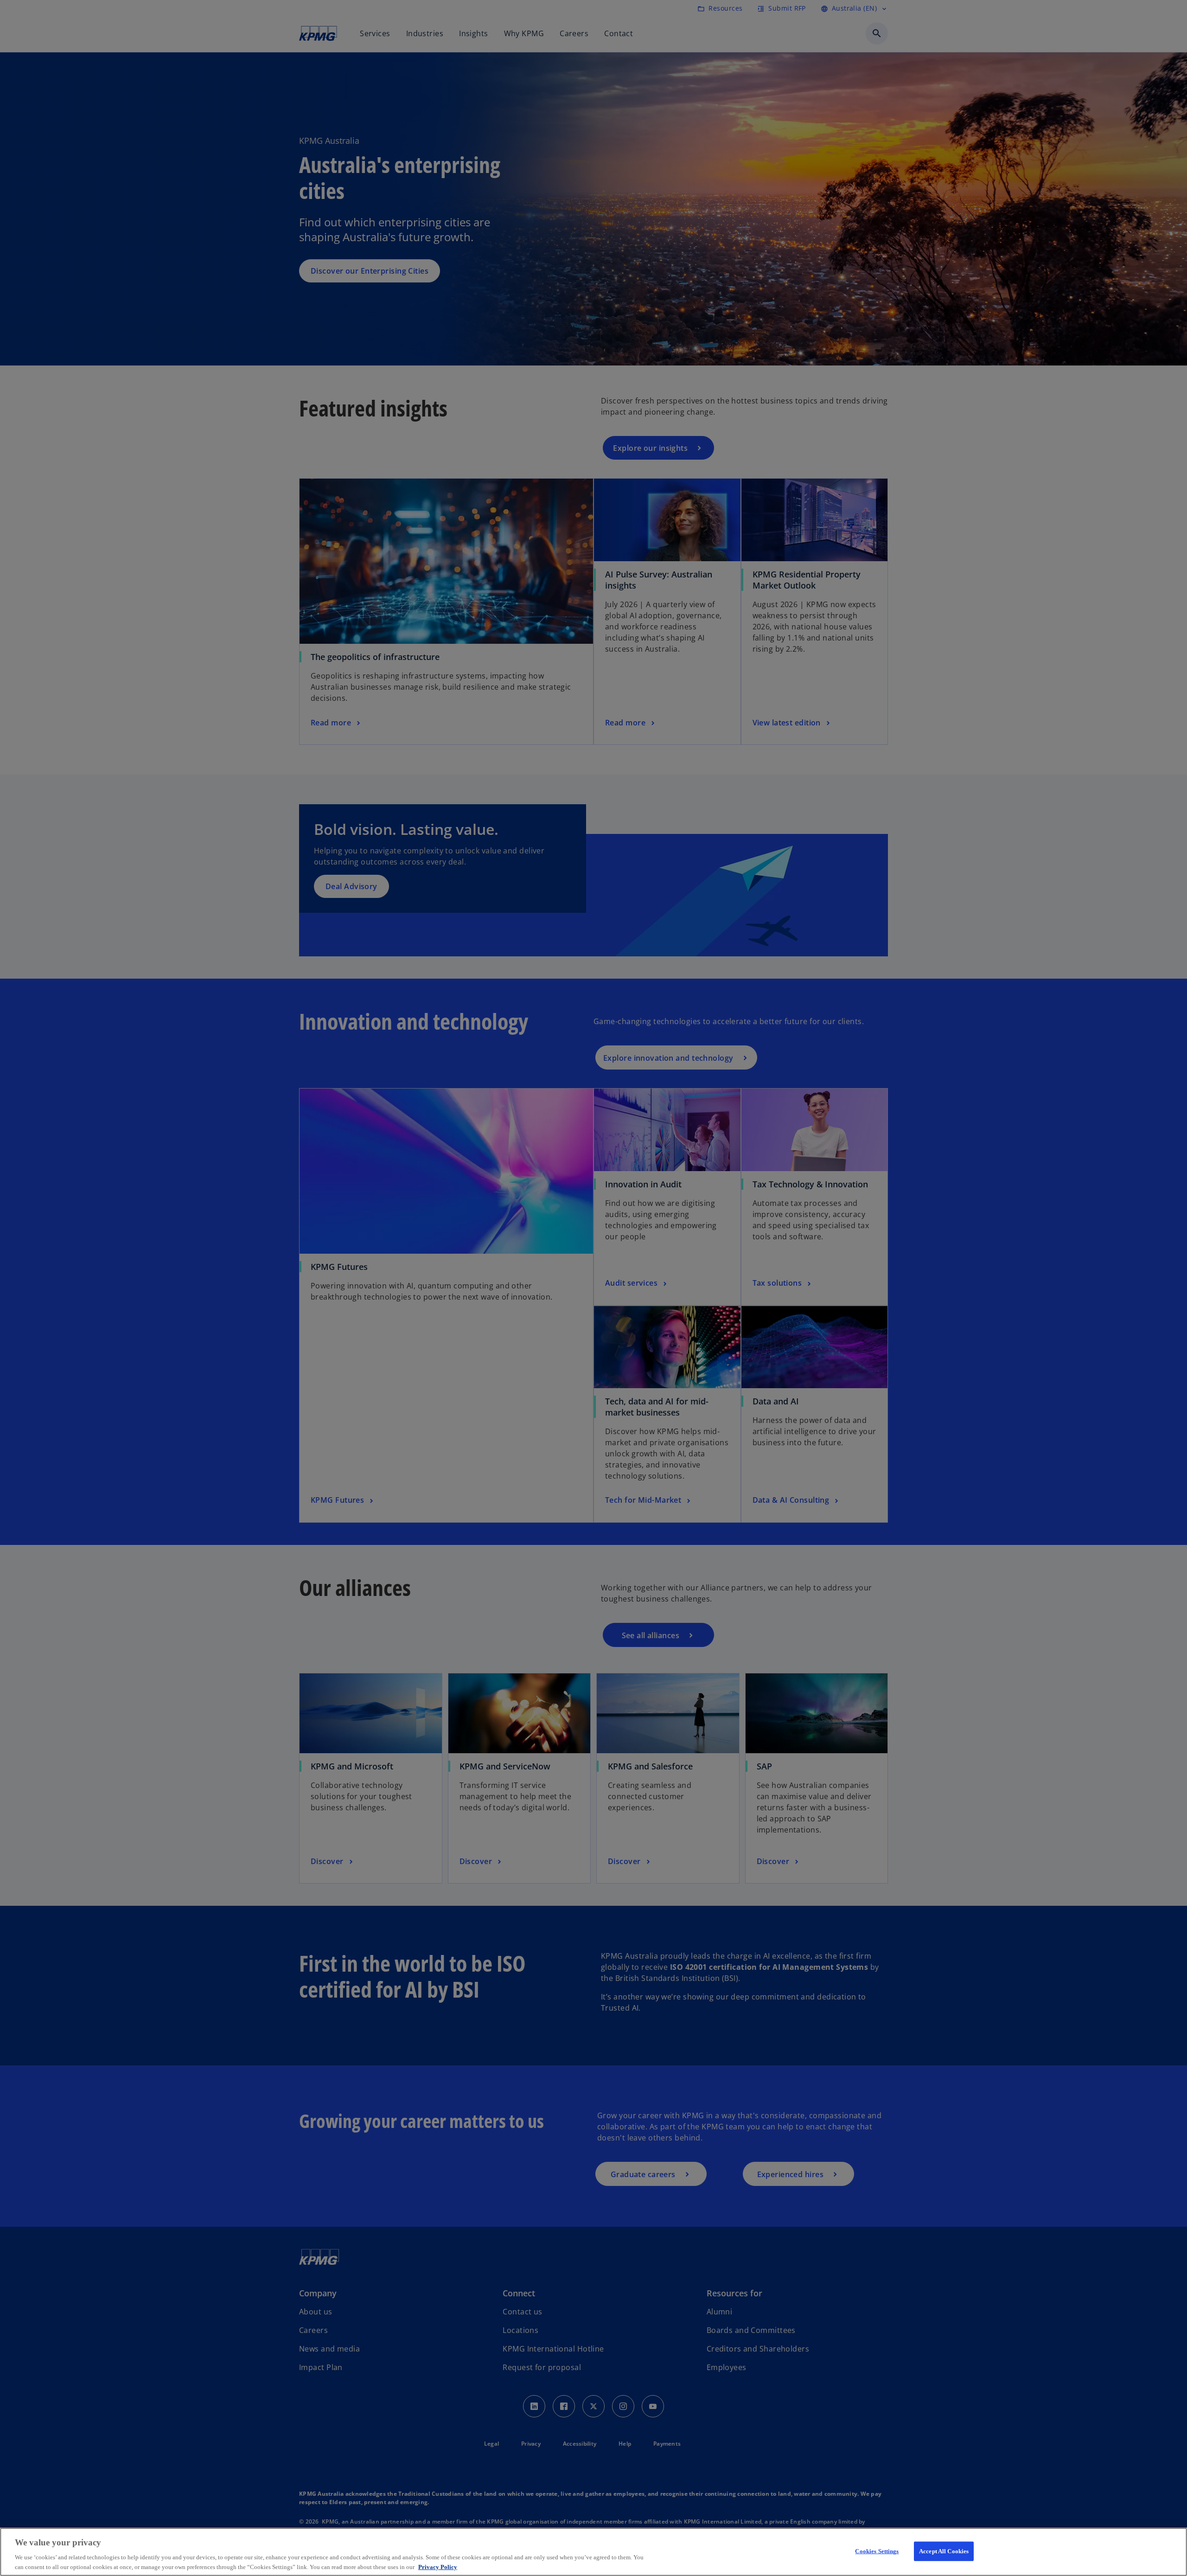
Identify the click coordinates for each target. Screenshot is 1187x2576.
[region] (593, 2552)
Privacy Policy (438, 2566)
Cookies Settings (877, 2551)
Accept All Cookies (944, 2551)
